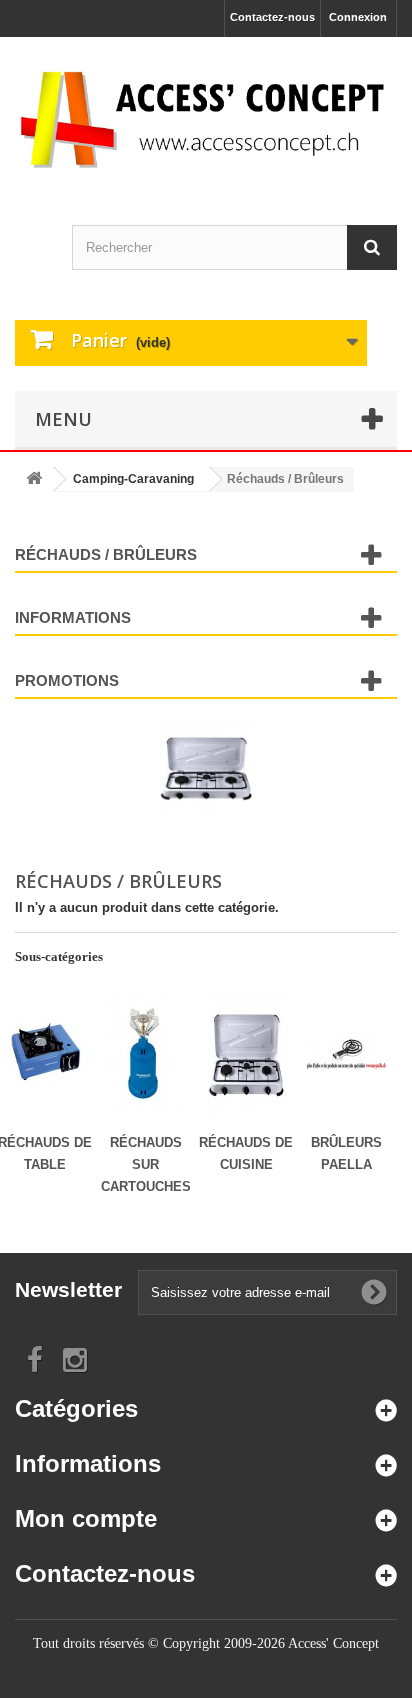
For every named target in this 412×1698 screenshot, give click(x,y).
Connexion (358, 17)
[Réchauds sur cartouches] (145, 1052)
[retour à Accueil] (34, 479)
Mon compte (86, 1518)
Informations (73, 617)
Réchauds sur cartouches (146, 1164)
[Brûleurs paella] (346, 1052)
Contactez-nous (272, 17)
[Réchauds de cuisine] (246, 1052)
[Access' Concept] (206, 118)
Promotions (67, 680)
